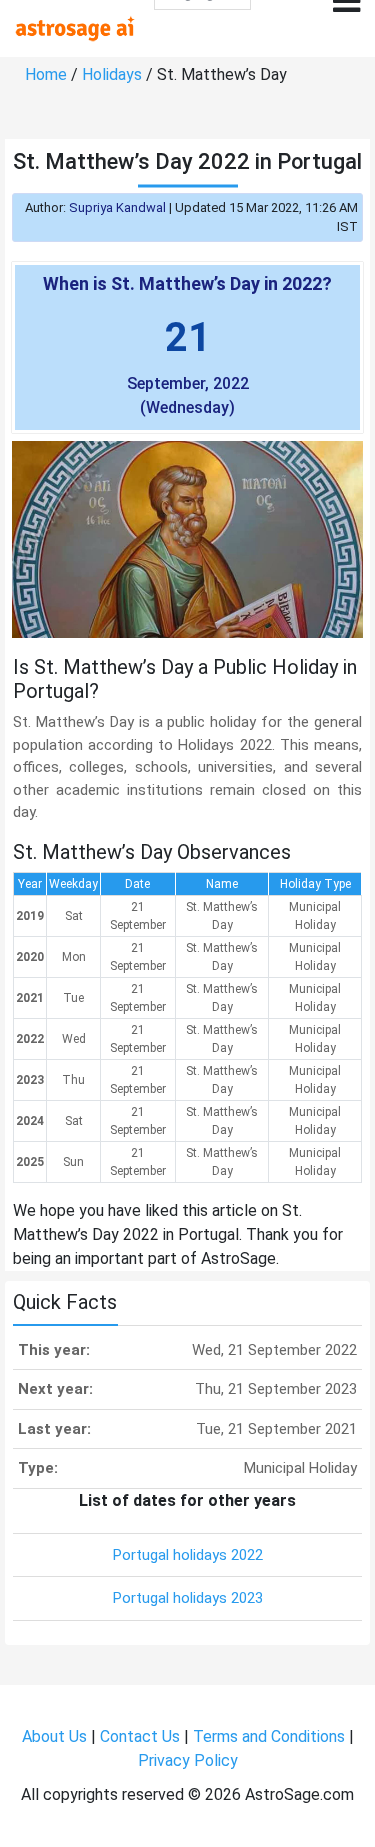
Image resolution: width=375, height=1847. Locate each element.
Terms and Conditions (269, 1736)
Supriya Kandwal (117, 207)
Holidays (112, 74)
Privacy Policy (188, 1760)
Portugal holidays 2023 (188, 1598)
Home (46, 74)
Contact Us (140, 1736)
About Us (54, 1736)
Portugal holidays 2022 (188, 1555)
